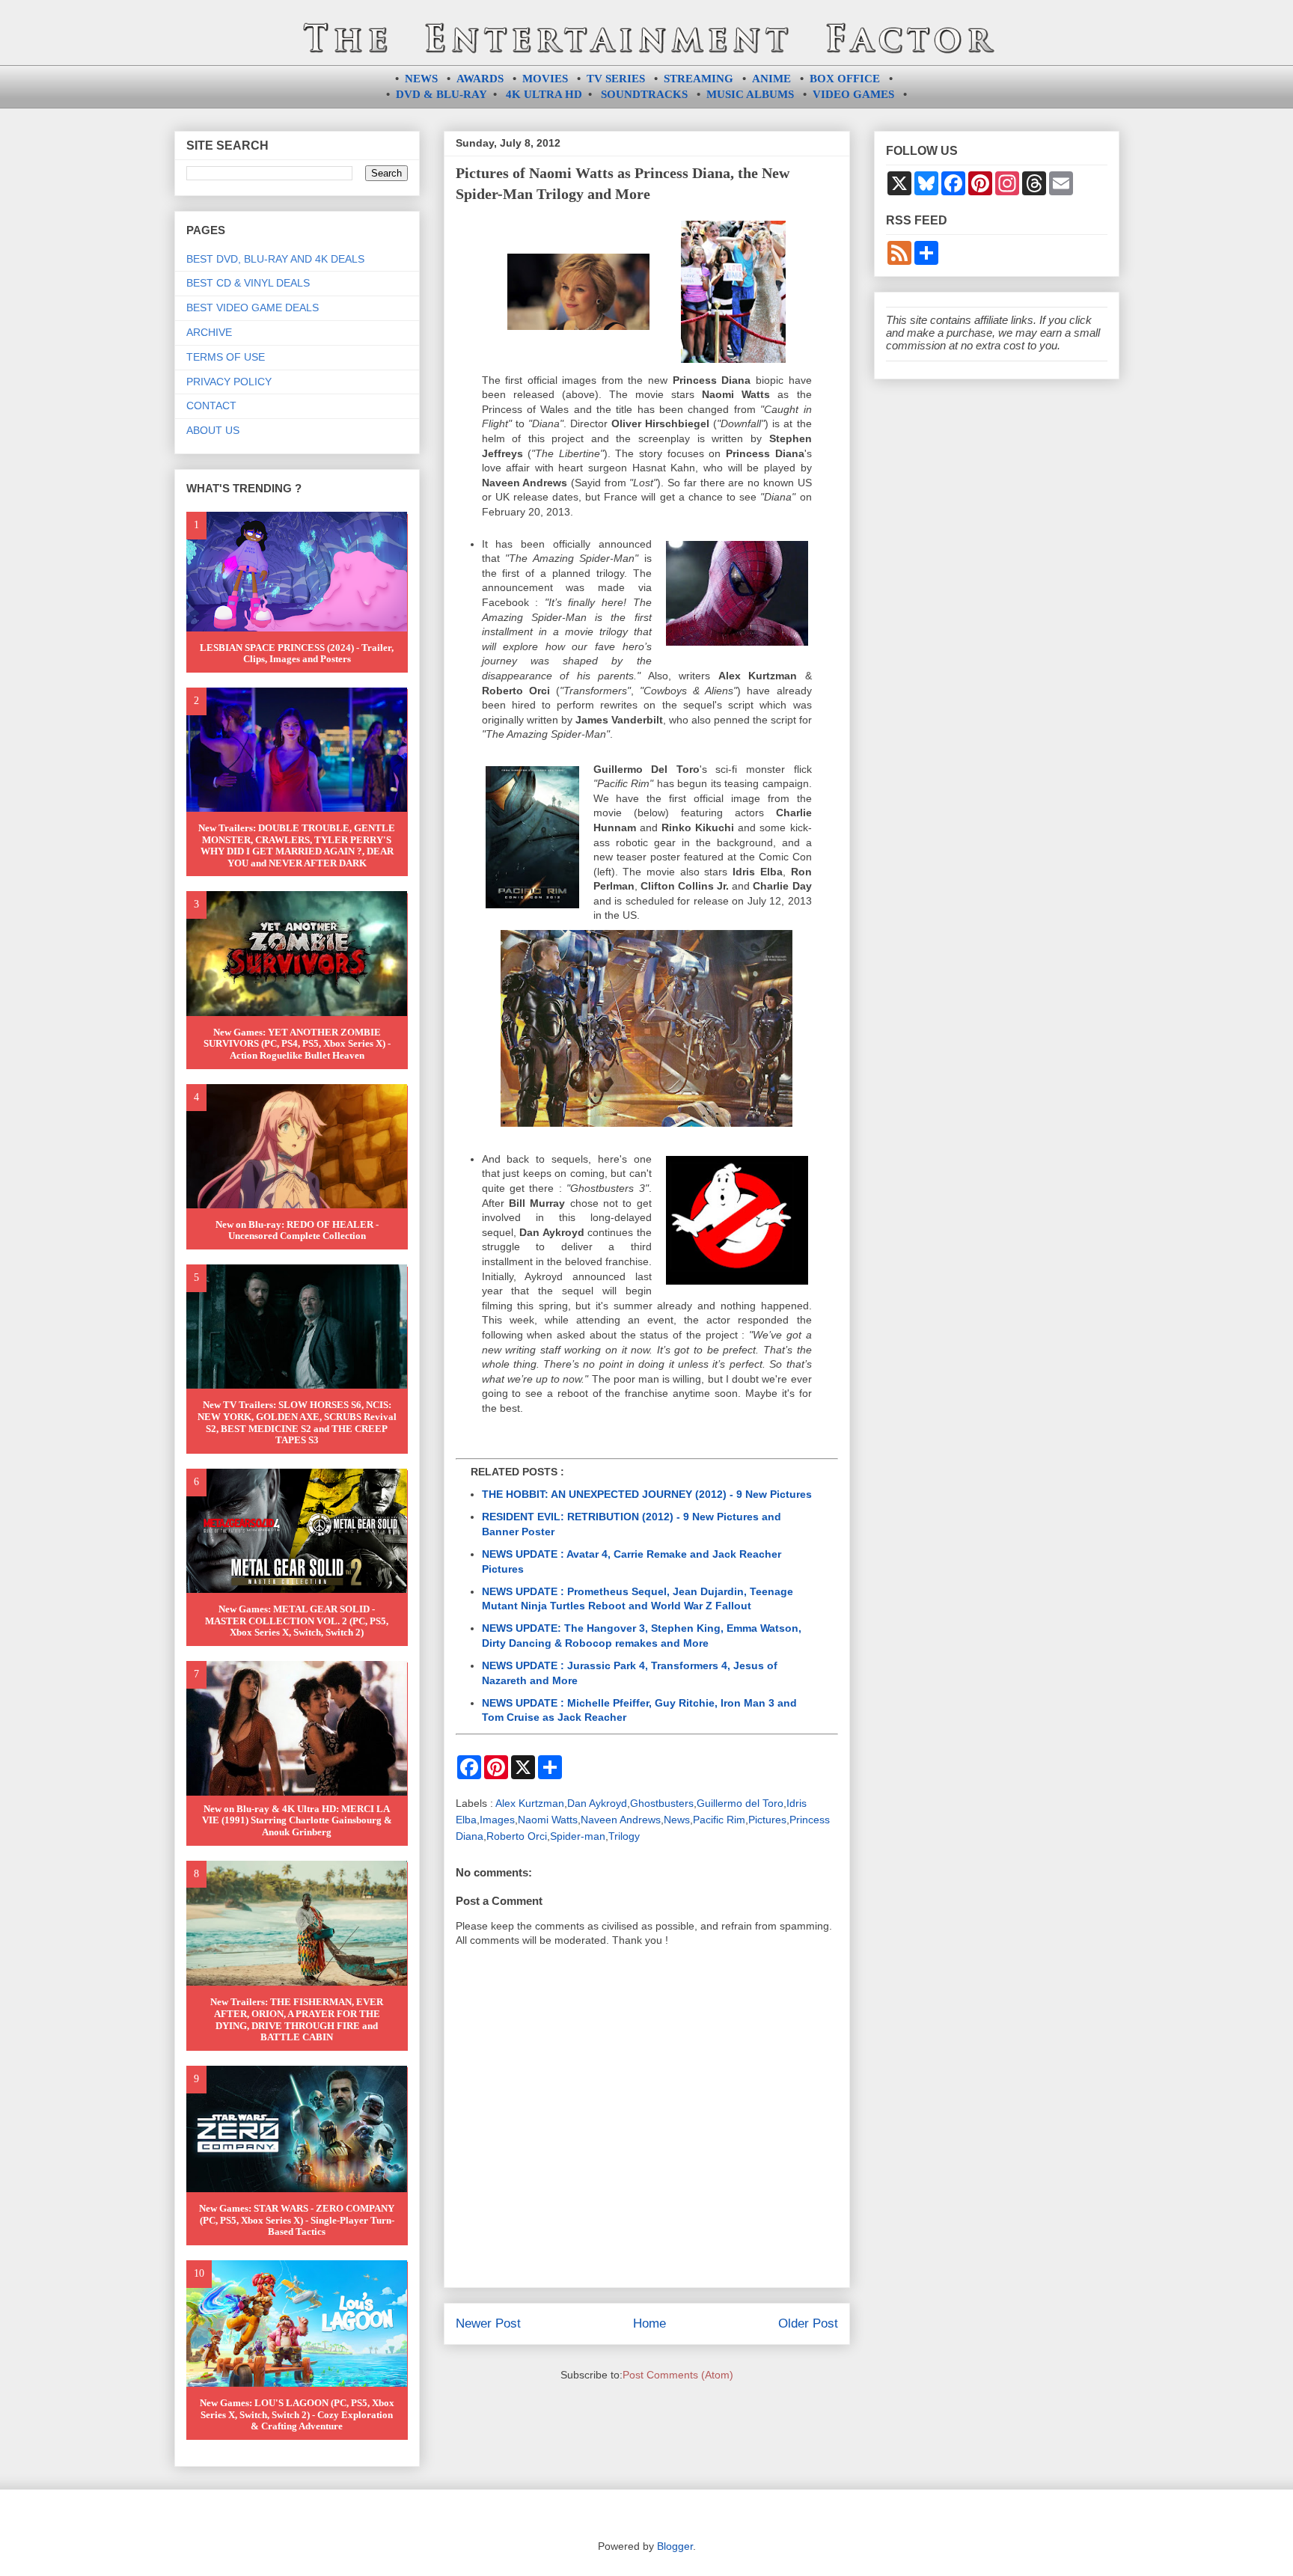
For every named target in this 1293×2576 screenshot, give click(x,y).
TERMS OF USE (226, 357)
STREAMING (699, 79)
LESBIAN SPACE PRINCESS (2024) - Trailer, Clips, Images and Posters (297, 654)
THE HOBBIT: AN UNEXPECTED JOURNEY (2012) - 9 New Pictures (647, 1494)
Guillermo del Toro (740, 1803)
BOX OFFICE (845, 79)
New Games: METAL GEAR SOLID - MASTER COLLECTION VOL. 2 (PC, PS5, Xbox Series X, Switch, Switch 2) (297, 1621)
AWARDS (480, 79)
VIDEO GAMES (853, 94)
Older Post (808, 2323)
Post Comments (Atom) (678, 2375)
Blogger (675, 2546)
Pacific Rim (719, 1820)
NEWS (421, 79)
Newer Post (488, 2323)
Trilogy (624, 1836)
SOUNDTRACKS (644, 94)
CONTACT (211, 406)
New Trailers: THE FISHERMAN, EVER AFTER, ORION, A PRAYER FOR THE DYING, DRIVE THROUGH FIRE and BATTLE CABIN (297, 2019)
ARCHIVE (209, 332)
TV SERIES (616, 79)
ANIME (771, 79)
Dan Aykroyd (597, 1803)
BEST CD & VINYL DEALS (248, 283)
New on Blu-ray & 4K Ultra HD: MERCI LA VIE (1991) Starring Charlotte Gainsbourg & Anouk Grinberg (297, 1820)
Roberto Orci (517, 1836)
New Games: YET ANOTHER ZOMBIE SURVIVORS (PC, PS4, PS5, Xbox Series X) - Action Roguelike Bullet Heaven (297, 1044)
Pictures (767, 1820)
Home (649, 2323)
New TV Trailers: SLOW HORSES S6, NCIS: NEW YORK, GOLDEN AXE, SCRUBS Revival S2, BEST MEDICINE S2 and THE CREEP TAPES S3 (297, 1422)
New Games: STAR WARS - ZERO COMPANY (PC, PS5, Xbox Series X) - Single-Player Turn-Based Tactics (297, 2220)
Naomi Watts (548, 1820)
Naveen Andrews (621, 1820)
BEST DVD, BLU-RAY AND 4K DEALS (275, 259)
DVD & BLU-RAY (441, 94)
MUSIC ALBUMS (750, 94)
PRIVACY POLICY (229, 382)
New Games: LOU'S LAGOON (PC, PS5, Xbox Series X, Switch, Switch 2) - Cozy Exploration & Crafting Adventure (297, 2414)
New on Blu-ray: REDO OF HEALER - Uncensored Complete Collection (297, 1230)
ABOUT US (213, 430)
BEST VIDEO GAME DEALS (253, 308)
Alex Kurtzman (530, 1803)
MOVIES (545, 79)
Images (497, 1820)
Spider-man (578, 1836)
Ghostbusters (662, 1803)
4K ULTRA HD (544, 94)
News (677, 1820)
